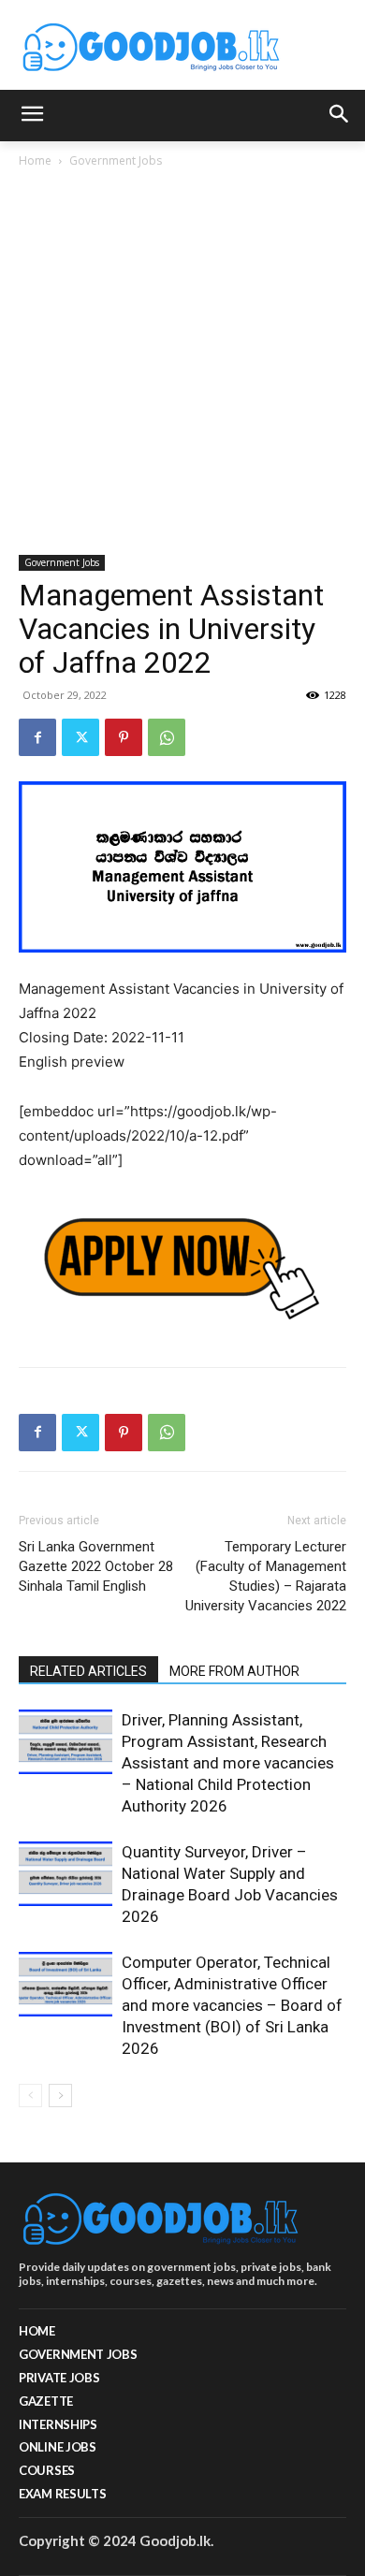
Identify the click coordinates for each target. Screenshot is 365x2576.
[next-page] (60, 2096)
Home (35, 160)
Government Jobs (116, 160)
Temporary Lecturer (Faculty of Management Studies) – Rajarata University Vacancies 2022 (266, 1576)
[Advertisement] (182, 363)
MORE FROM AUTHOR (234, 1671)
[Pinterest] (124, 737)
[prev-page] (30, 2096)
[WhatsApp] (167, 737)
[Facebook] (37, 737)
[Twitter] (80, 737)
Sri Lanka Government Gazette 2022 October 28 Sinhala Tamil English (96, 1566)
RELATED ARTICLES (88, 1671)
